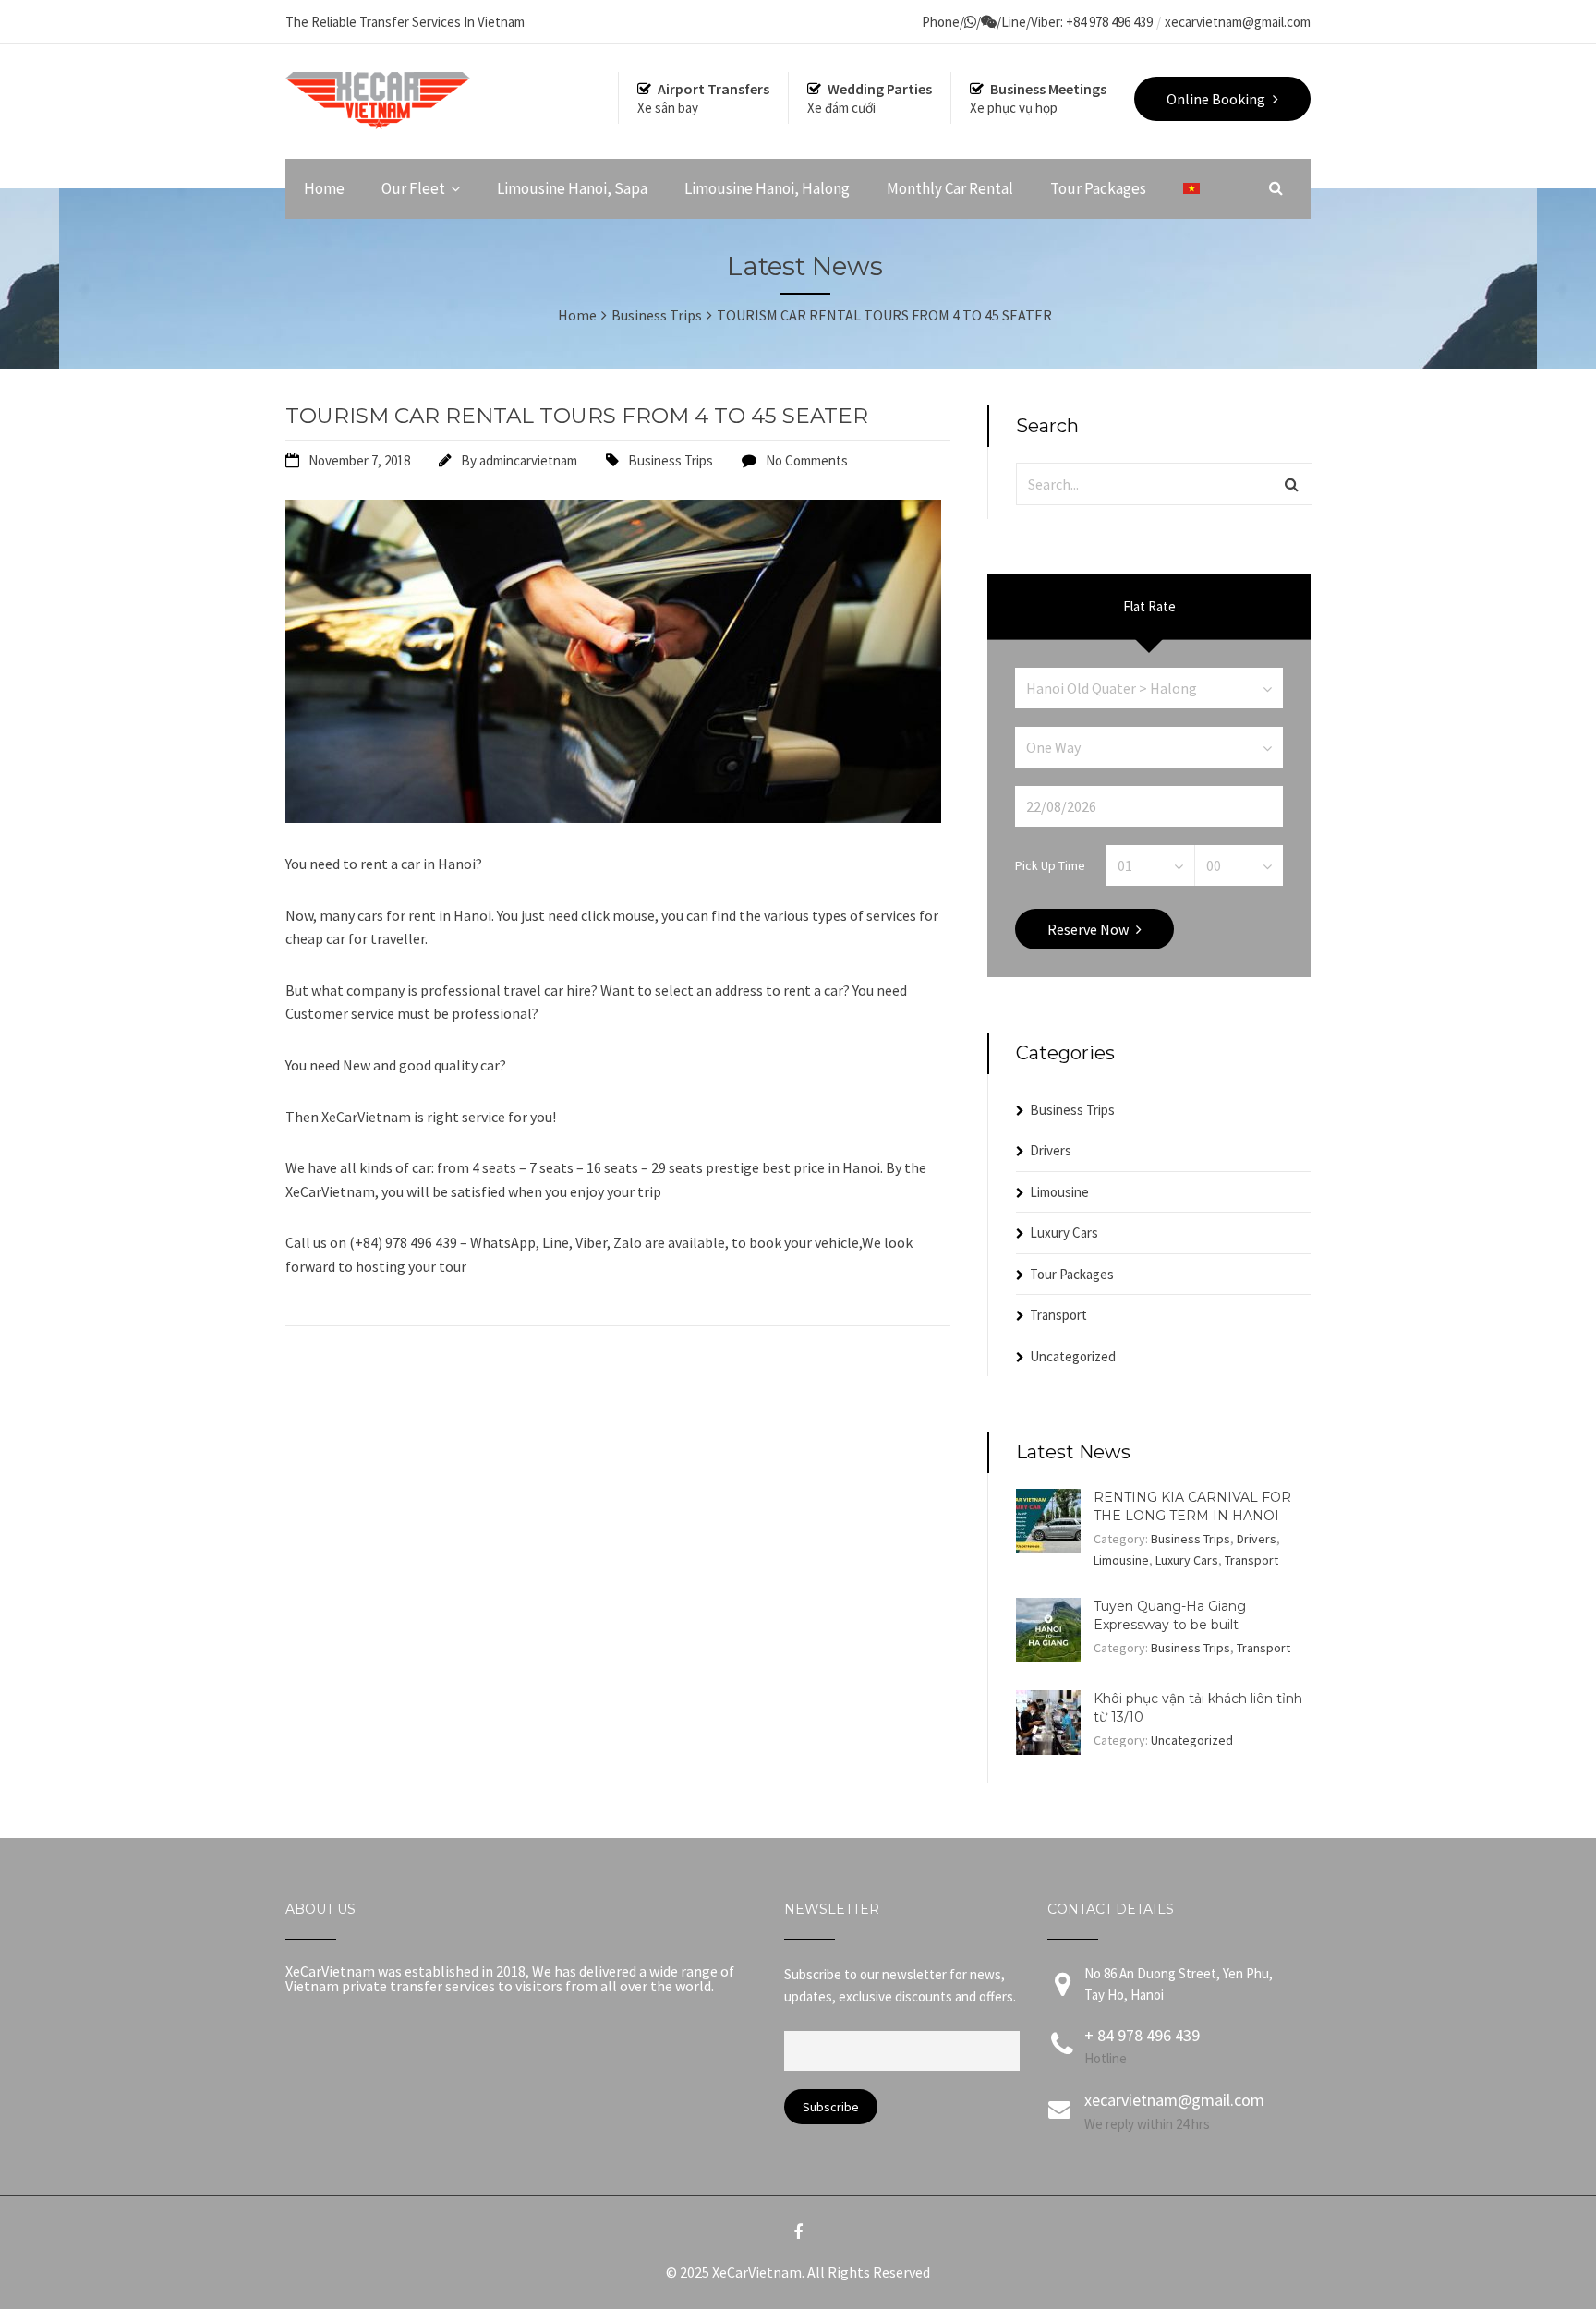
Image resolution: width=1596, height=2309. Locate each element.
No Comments (807, 460)
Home (324, 188)
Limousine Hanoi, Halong (767, 188)
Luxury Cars (1064, 1233)
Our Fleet (413, 188)
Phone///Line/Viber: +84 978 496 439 (1037, 22)
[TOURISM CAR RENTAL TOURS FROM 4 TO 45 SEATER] (613, 817)
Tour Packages (1098, 188)
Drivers (1051, 1150)
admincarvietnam (528, 460)
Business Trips (671, 460)
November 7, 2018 (359, 460)
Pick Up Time (1050, 864)
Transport (1058, 1315)
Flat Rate (1149, 606)
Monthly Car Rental (950, 188)
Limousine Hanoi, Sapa (572, 188)
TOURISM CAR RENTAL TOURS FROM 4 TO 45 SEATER (577, 416)
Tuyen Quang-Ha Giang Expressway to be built (1170, 1615)
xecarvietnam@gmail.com (1238, 22)
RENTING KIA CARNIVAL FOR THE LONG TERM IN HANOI (1192, 1506)
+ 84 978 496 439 (1142, 2035)
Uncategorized (1073, 1356)
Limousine (1059, 1192)
